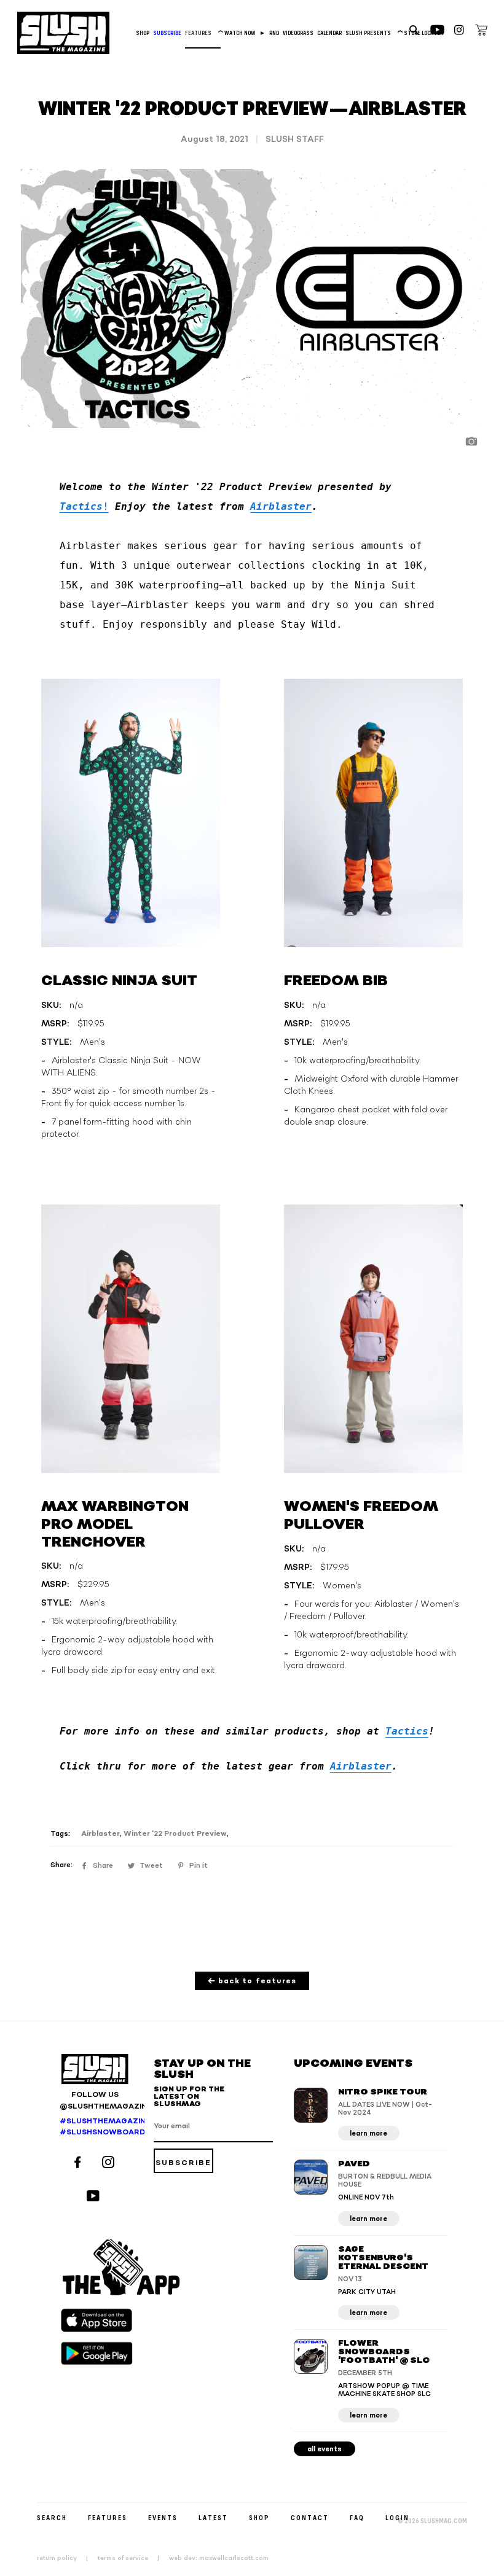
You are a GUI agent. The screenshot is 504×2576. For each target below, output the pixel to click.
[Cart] (481, 32)
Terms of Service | (132, 2558)
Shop (143, 33)
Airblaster (281, 506)
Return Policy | (66, 2558)
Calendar (329, 33)
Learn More (368, 2133)
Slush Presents (373, 33)
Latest (213, 2517)
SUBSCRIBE (167, 33)
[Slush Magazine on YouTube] (95, 2197)
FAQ (357, 2517)
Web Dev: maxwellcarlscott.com (219, 2558)
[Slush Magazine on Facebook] (79, 2164)
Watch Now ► (245, 33)
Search (52, 2517)
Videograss (298, 33)
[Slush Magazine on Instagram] (110, 2164)
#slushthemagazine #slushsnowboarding (95, 2127)
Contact (310, 2517)
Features (203, 33)
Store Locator (423, 33)
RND (274, 33)
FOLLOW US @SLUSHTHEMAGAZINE (95, 2101)
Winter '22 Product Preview (175, 1834)
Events (163, 2517)
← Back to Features (252, 1981)
